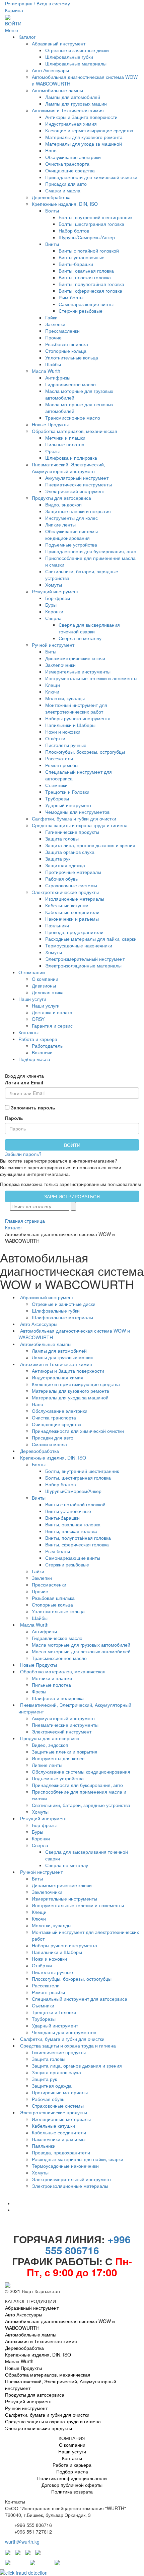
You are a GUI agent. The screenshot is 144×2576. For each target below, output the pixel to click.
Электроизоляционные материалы (83, 965)
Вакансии (42, 1052)
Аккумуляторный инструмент (77, 478)
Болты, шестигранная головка (91, 224)
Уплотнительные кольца (72, 357)
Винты (52, 244)
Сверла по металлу (80, 638)
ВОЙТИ (13, 23)
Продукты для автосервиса (61, 498)
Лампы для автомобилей (73, 97)
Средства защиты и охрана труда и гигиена (80, 825)
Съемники (56, 785)
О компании (32, 972)
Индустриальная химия (71, 124)
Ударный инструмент (68, 805)
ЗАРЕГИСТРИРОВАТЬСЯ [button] (72, 1196)
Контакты (28, 1032)
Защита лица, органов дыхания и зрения (90, 845)
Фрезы (52, 451)
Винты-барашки (76, 264)
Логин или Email (24, 1082)
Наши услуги (32, 999)
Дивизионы (44, 986)
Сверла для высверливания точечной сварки (89, 628)
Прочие (53, 337)
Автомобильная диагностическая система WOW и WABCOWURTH (60, 2324)
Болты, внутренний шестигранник (95, 217)
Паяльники (57, 925)
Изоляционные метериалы (75, 899)
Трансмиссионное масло (73, 418)
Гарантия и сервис (52, 1026)
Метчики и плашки (65, 438)
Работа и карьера (38, 1039)
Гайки (51, 317)
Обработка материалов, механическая (75, 431)
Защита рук (58, 859)
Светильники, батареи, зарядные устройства (82, 1805)
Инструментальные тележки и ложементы (91, 678)
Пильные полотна (65, 444)
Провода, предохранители (74, 932)
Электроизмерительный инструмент (85, 959)
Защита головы (62, 839)
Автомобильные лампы (57, 90)
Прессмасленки (62, 331)
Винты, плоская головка (85, 277)
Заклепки (55, 324)
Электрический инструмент (75, 491)
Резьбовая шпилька (67, 344)
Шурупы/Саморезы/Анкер (87, 237)
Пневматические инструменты (79, 484)
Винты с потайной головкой (89, 251)
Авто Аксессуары (50, 70)
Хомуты (54, 585)
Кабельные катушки (67, 905)
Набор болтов (74, 231)
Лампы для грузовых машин (76, 104)
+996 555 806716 (88, 2245)
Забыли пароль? (23, 1154)
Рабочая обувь (61, 879)
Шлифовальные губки (69, 57)
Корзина (14, 10)
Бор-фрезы (58, 598)
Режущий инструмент (55, 591)
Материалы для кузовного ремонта (84, 137)
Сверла (53, 618)
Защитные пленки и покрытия (78, 511)
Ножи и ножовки (63, 732)
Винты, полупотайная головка (91, 284)
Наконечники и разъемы (72, 919)
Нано (51, 150)
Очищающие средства (70, 170)
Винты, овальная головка (86, 271)
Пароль (14, 1118)
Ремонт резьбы (62, 765)
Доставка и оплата (52, 1012)
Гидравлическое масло (70, 384)
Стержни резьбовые (81, 311)
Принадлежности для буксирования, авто (91, 551)
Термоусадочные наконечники (79, 945)
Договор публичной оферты (72, 2485)
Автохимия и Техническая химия (68, 110)
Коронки (54, 611)
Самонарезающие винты (86, 304)
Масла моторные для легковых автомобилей (82, 1651)
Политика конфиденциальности (72, 2478)
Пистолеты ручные (66, 745)
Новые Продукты (50, 424)
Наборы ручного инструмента (78, 718)
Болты (52, 210)
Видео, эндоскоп (63, 504)
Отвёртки (55, 738)
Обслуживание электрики (73, 157)
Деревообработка (51, 197)
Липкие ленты (60, 524)
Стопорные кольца (66, 351)
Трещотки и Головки (67, 792)
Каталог (27, 37)
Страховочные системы (71, 885)
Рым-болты (71, 297)
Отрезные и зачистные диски (77, 50)
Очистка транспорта (67, 164)
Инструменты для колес (71, 518)
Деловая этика (48, 992)
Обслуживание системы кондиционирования (71, 535)
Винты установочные (82, 257)
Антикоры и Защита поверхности (81, 117)
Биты (51, 651)
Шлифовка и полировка (71, 458)
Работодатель (47, 1046)
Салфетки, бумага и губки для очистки (74, 818)
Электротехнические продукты (65, 892)
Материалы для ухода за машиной (84, 144)
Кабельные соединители (72, 912)
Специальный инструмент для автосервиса (80, 1999)
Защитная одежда (65, 865)
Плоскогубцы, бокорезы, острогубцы (85, 752)
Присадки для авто (66, 184)
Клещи (53, 685)
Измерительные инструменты (78, 671)
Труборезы (57, 798)
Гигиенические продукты (72, 832)
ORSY (38, 1019)
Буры (51, 605)
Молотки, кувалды (65, 698)
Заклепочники (60, 665)
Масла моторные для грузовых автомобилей (82, 1645)
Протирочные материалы (73, 872)
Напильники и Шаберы (70, 725)
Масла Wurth (46, 371)
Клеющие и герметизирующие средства (89, 130)
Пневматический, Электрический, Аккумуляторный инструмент (68, 468)
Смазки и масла (63, 190)
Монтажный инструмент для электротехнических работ (76, 708)
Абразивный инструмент (59, 43)
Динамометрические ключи (75, 658)
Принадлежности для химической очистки (91, 177)
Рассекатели (59, 758)
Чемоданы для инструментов (77, 812)
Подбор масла (34, 1059)
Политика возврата (72, 2491)
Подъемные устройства (71, 545)
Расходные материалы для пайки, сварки (91, 939)
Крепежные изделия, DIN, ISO (65, 204)
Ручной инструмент (53, 645)
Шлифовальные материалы (76, 63)
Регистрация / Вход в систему (38, 3)
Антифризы (58, 377)
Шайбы (53, 364)
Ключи (52, 692)
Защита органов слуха (70, 852)
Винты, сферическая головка (90, 291)
